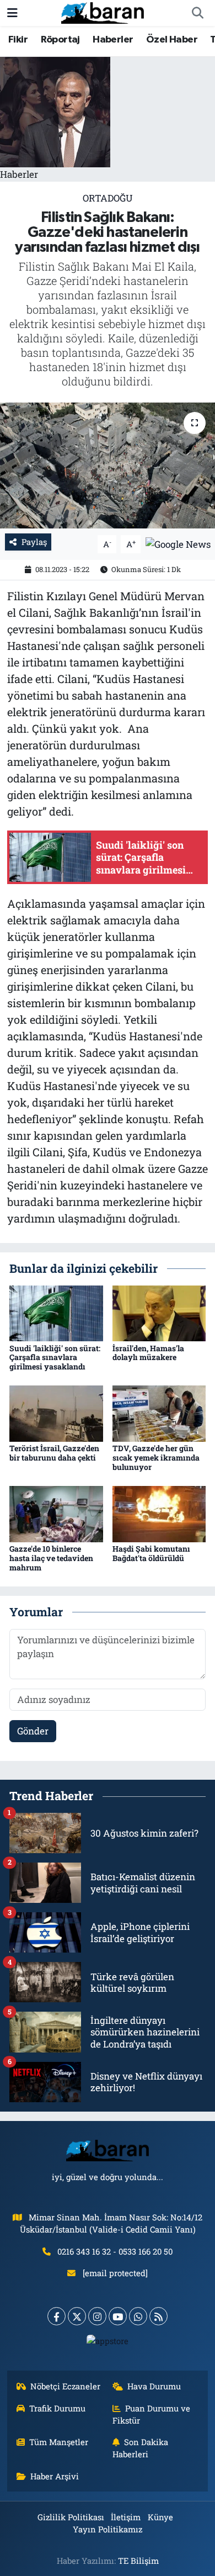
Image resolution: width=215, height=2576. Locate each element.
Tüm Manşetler (59, 2442)
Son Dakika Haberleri (141, 2448)
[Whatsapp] (138, 2316)
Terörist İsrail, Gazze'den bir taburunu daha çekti (54, 1453)
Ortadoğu (108, 198)
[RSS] (158, 2316)
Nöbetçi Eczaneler (65, 2386)
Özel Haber (172, 40)
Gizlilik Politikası (71, 2517)
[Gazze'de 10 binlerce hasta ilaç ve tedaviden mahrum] (56, 1513)
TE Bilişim (138, 2561)
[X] (77, 2316)
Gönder (33, 1731)
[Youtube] (118, 2316)
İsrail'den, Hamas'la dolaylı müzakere (148, 1353)
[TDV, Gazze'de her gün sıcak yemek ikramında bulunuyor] (159, 1413)
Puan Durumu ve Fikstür (152, 2414)
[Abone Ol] (178, 543)
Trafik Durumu (57, 2408)
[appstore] (108, 2343)
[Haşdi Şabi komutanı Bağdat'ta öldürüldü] (159, 1513)
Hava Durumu (154, 2386)
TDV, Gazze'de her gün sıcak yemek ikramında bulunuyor (156, 1458)
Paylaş (34, 542)
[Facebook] (57, 2316)
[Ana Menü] (12, 13)
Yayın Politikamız (108, 2529)
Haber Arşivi (55, 2476)
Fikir (18, 40)
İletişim (126, 2517)
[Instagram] (97, 2316)
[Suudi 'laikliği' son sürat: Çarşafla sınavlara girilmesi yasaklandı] (56, 1312)
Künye (160, 2517)
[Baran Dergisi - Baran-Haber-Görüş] (103, 12)
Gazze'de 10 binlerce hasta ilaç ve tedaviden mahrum (51, 1558)
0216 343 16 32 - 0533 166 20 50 (115, 2251)
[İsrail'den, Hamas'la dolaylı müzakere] (159, 1312)
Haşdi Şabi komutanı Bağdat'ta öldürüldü (151, 1553)
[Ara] (197, 13)
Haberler (113, 40)
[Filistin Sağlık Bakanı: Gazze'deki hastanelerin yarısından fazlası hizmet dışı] (108, 466)
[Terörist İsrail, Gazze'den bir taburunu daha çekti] (56, 1413)
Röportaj (60, 40)
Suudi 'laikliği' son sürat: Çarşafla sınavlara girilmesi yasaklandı (55, 1358)
